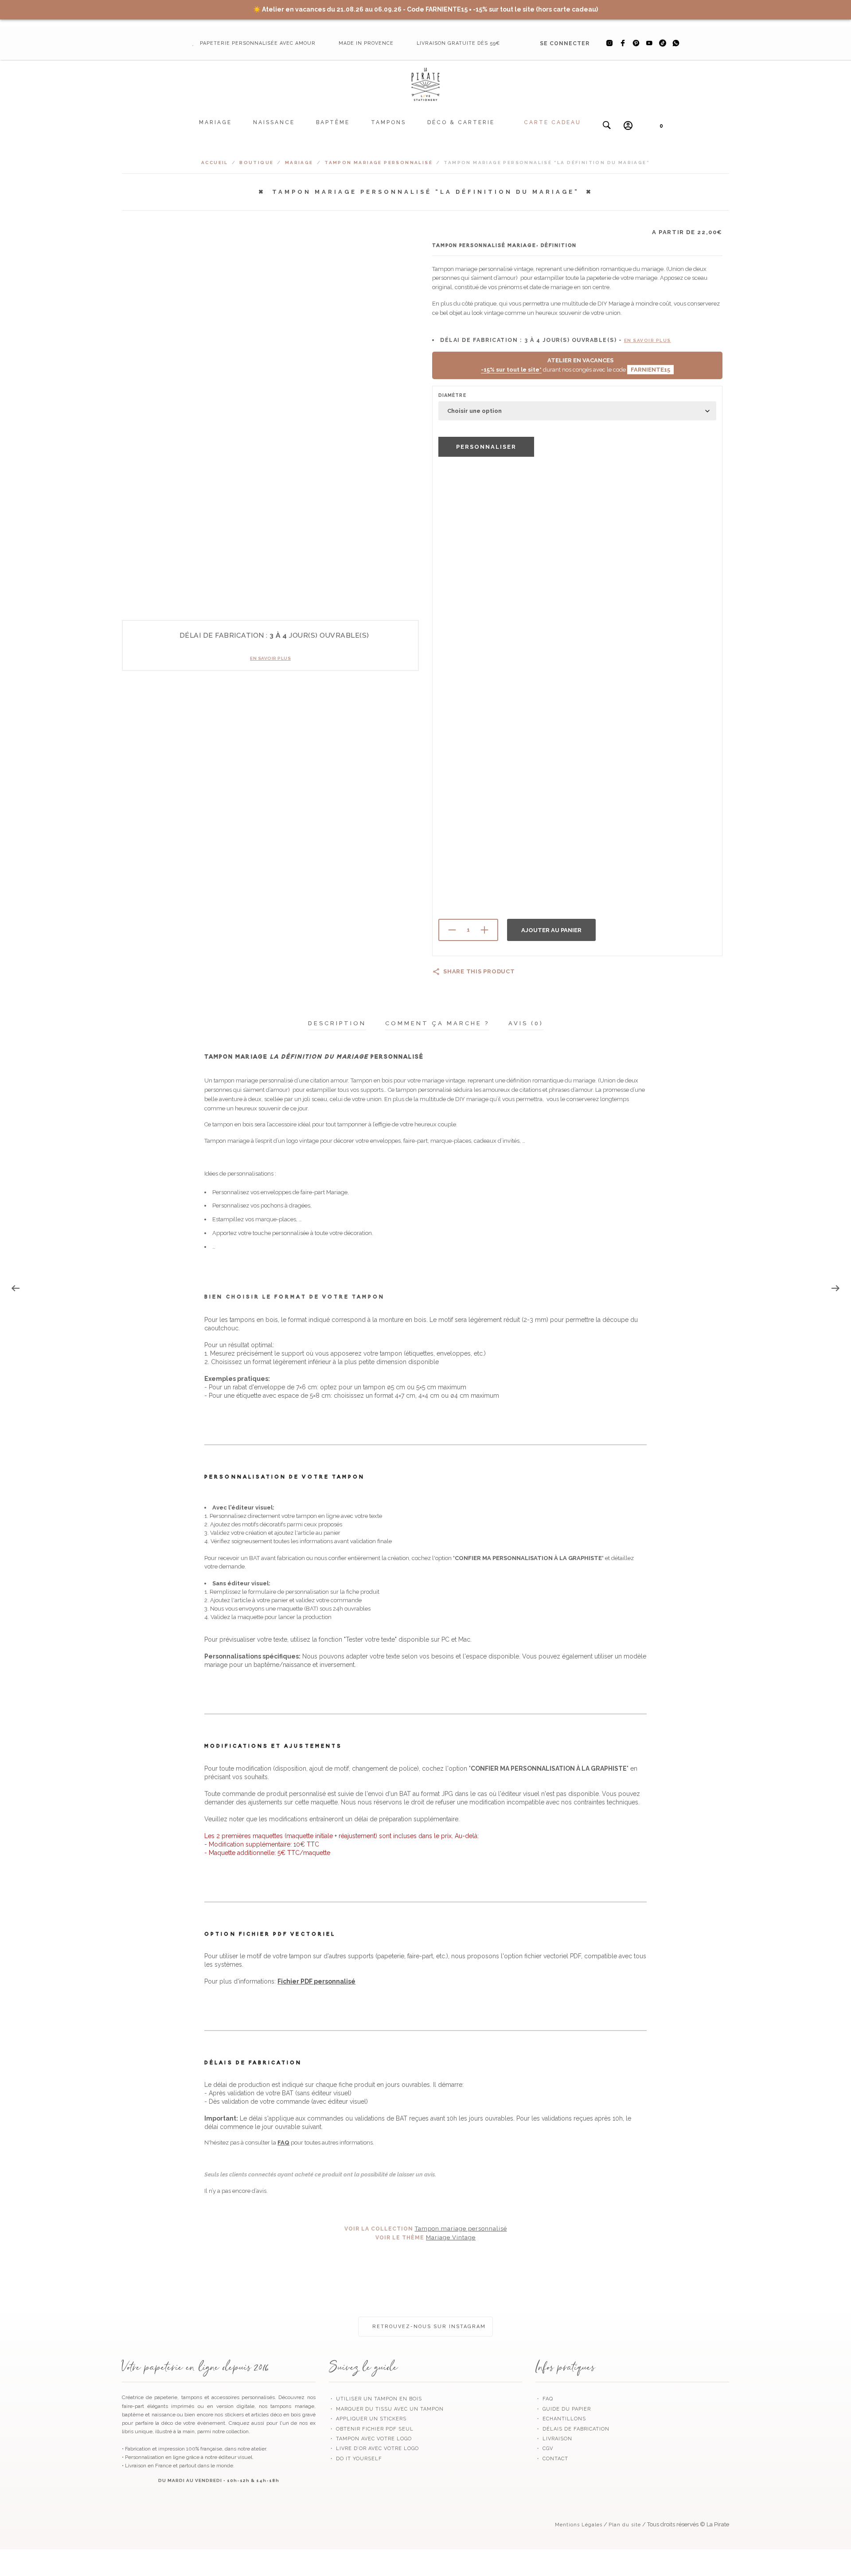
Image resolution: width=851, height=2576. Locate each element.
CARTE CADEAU (552, 122)
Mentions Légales (579, 2525)
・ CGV (544, 2449)
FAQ (283, 2143)
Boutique (256, 163)
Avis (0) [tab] (526, 1023)
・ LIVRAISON (554, 2439)
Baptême (333, 122)
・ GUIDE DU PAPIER (563, 2409)
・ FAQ (544, 2399)
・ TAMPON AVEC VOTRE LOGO (370, 2439)
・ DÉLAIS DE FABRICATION (572, 2429)
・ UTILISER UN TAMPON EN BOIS (375, 2399)
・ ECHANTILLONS (561, 2419)
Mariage (215, 122)
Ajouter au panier (551, 930)
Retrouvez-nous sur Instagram (428, 2327)
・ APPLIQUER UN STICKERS (368, 2419)
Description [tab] (337, 1023)
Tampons (388, 122)
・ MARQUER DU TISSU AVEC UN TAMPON (386, 2409)
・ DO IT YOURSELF (355, 2459)
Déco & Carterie (461, 122)
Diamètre (452, 395)
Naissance (274, 122)
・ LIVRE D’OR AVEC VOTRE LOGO (374, 2449)
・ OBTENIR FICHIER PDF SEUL (371, 2429)
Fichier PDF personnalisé (316, 1981)
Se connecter (565, 43)
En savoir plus (270, 658)
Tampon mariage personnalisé (379, 163)
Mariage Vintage (451, 2237)
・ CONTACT (552, 2459)
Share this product (479, 971)
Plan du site (625, 2525)
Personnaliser (486, 447)
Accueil (215, 163)
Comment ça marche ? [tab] (437, 1023)
